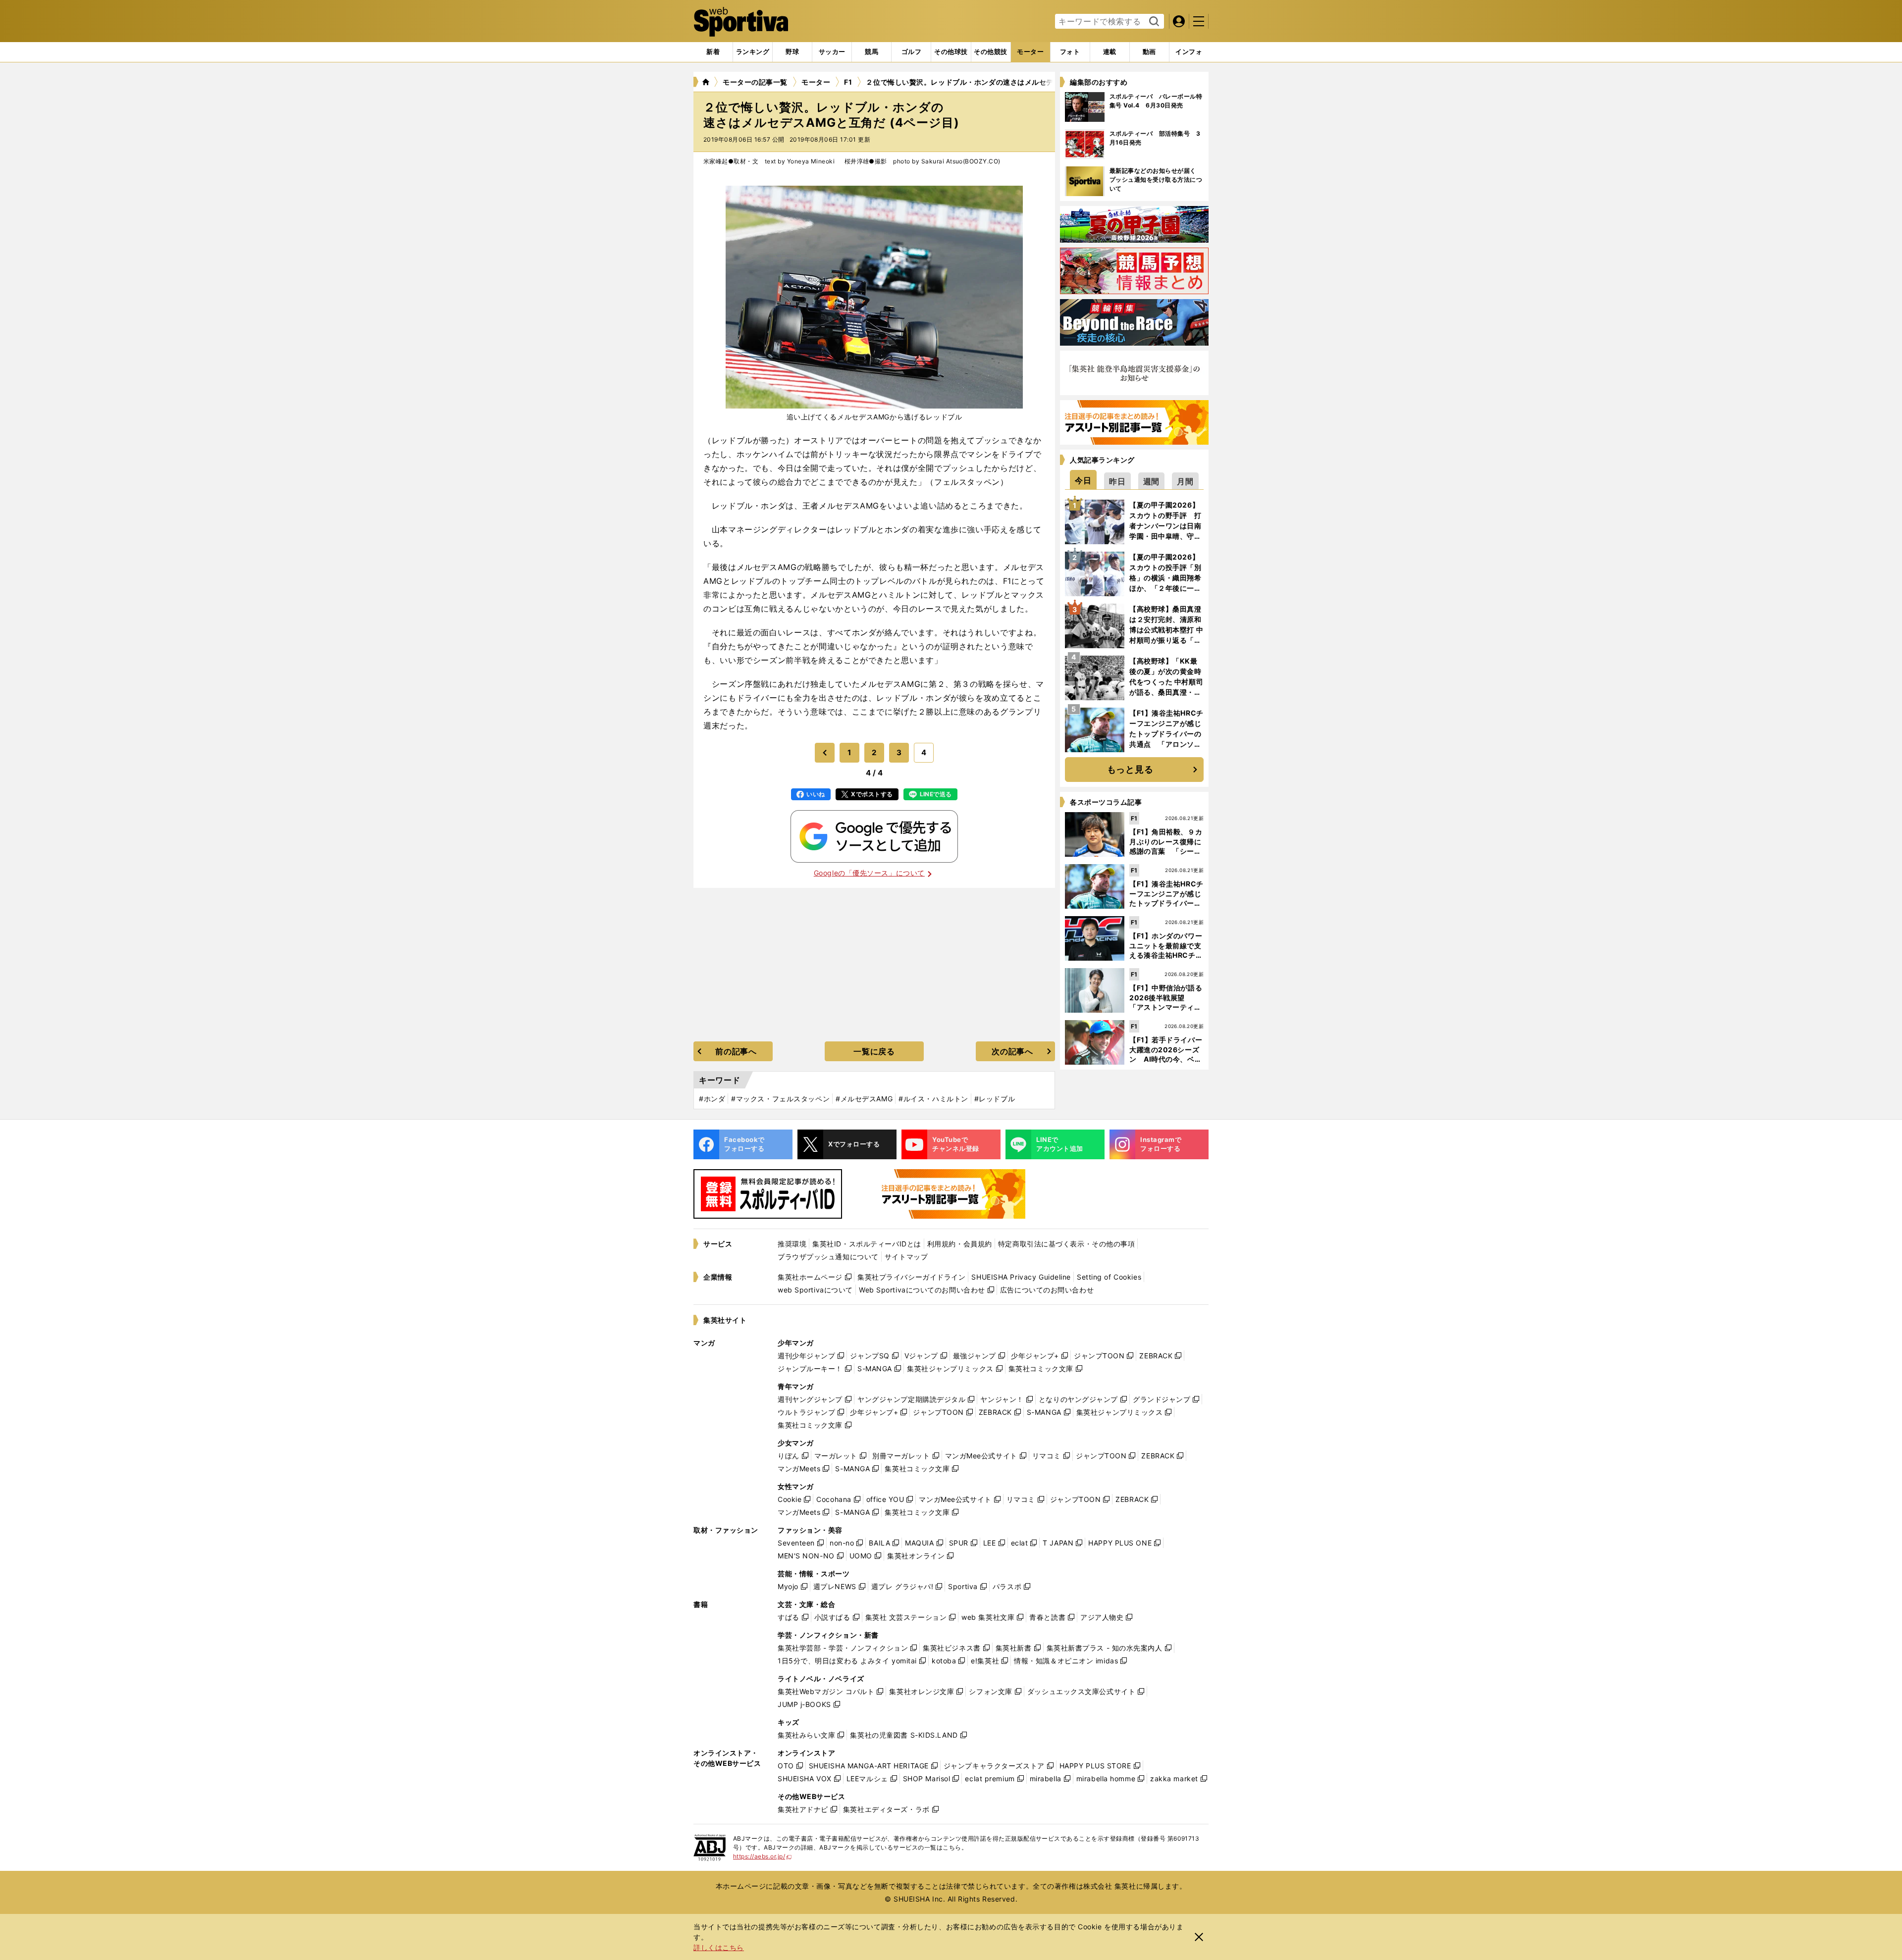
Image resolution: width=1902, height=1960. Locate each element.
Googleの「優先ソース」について (869, 873)
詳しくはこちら (719, 1947)
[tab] (792, 52)
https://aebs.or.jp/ (763, 1856)
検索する (1153, 22)
